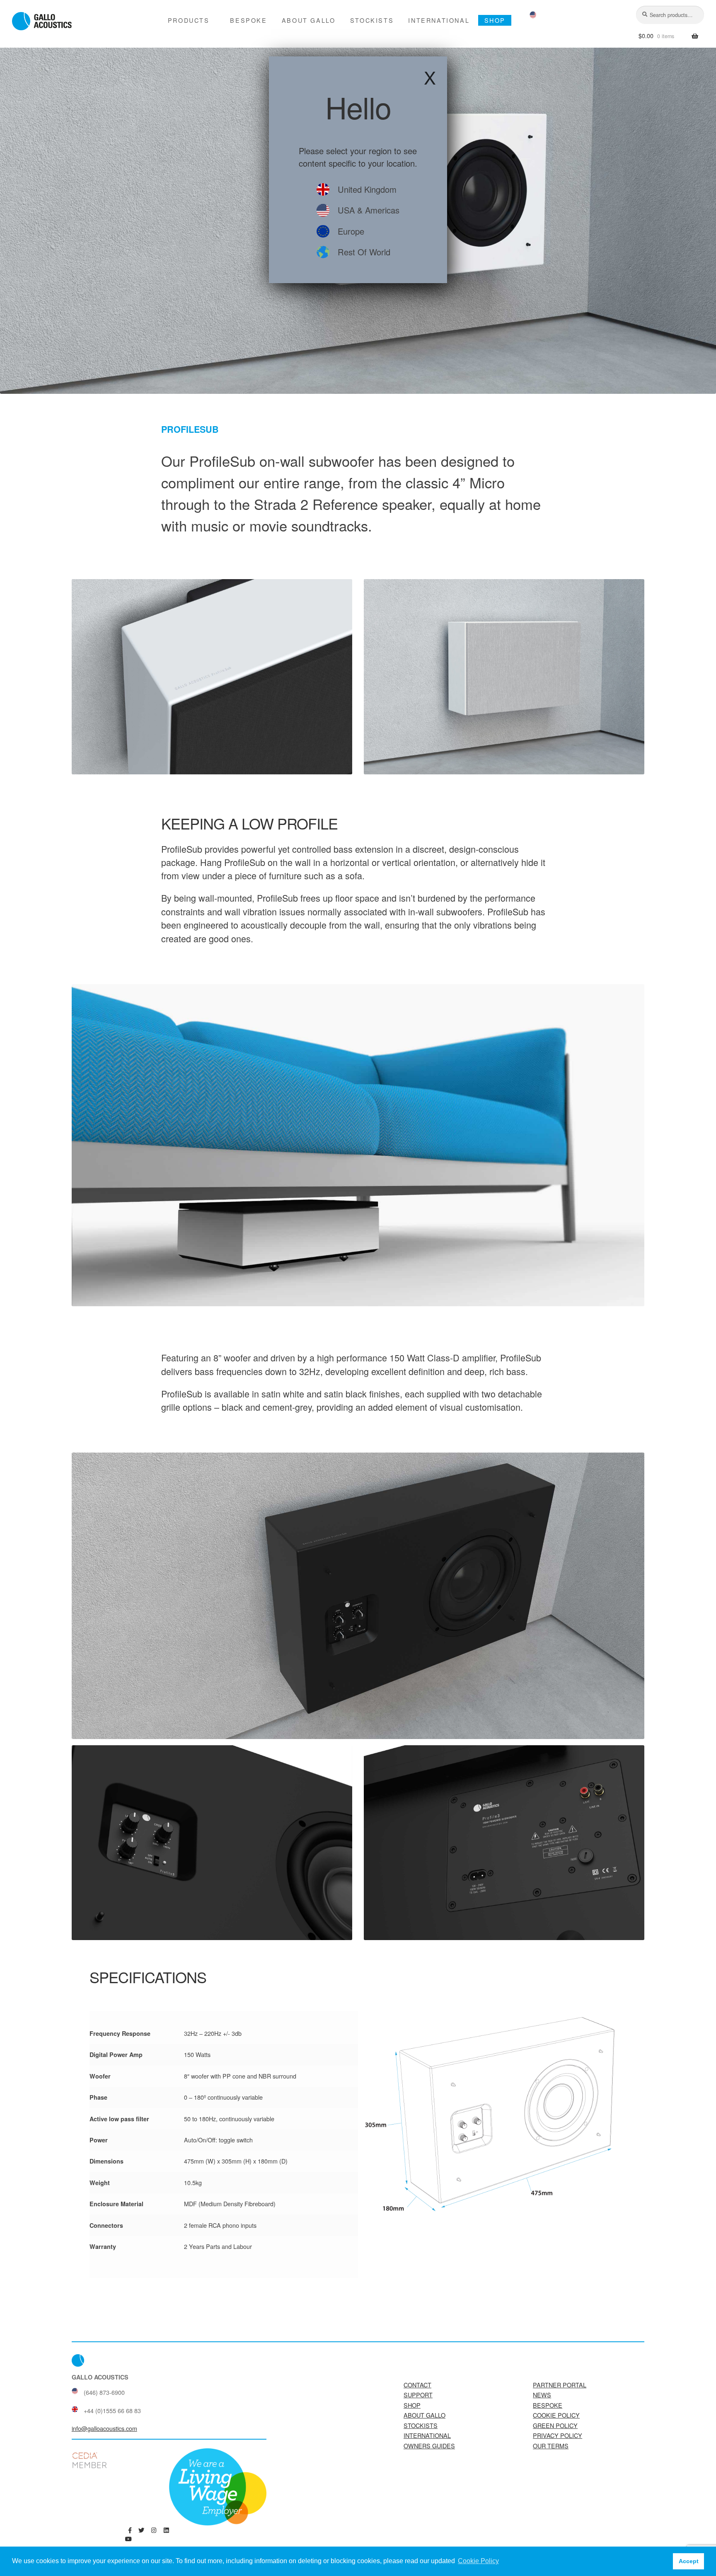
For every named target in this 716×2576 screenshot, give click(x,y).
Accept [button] (689, 2561)
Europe (351, 231)
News (542, 2395)
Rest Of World (364, 252)
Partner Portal (560, 2385)
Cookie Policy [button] (478, 2561)
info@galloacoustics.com (104, 2428)
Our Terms (551, 2446)
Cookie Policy (556, 2415)
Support (418, 2395)
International (439, 20)
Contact (417, 2385)
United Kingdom (367, 189)
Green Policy (555, 2425)
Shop (495, 20)
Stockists (372, 20)
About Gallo (309, 20)
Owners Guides (429, 2446)
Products (189, 20)
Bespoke (248, 20)
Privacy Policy (558, 2435)
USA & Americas (369, 210)
